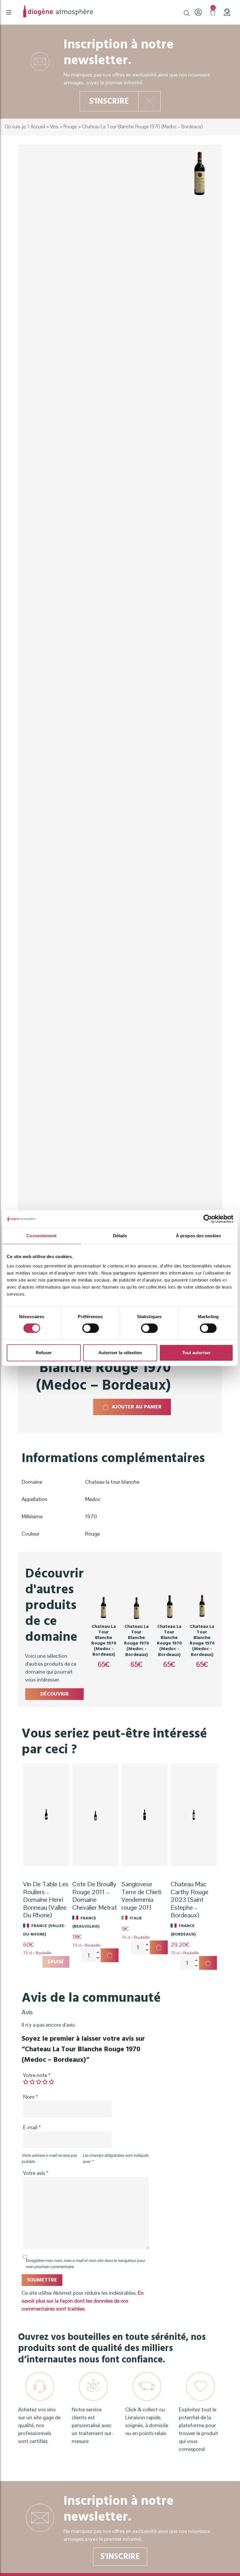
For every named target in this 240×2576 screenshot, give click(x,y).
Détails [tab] (120, 1236)
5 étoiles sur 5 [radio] (52, 2082)
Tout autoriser (196, 1353)
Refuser (44, 1353)
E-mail (32, 2127)
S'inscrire (109, 101)
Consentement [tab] (41, 1236)
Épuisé (56, 1962)
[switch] (91, 1328)
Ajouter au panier (137, 1407)
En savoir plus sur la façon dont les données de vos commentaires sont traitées (83, 2301)
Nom (30, 2097)
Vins (54, 127)
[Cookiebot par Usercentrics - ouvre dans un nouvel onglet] (208, 1219)
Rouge (70, 127)
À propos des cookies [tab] (198, 1236)
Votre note (37, 2075)
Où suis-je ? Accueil (25, 127)
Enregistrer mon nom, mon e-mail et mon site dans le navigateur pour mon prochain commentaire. (85, 2264)
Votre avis (36, 2173)
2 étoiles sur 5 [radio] (32, 2082)
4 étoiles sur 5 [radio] (45, 2082)
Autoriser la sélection (120, 1353)
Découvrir (55, 1694)
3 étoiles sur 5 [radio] (39, 2082)
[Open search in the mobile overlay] (187, 12)
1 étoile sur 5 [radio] (26, 2082)
